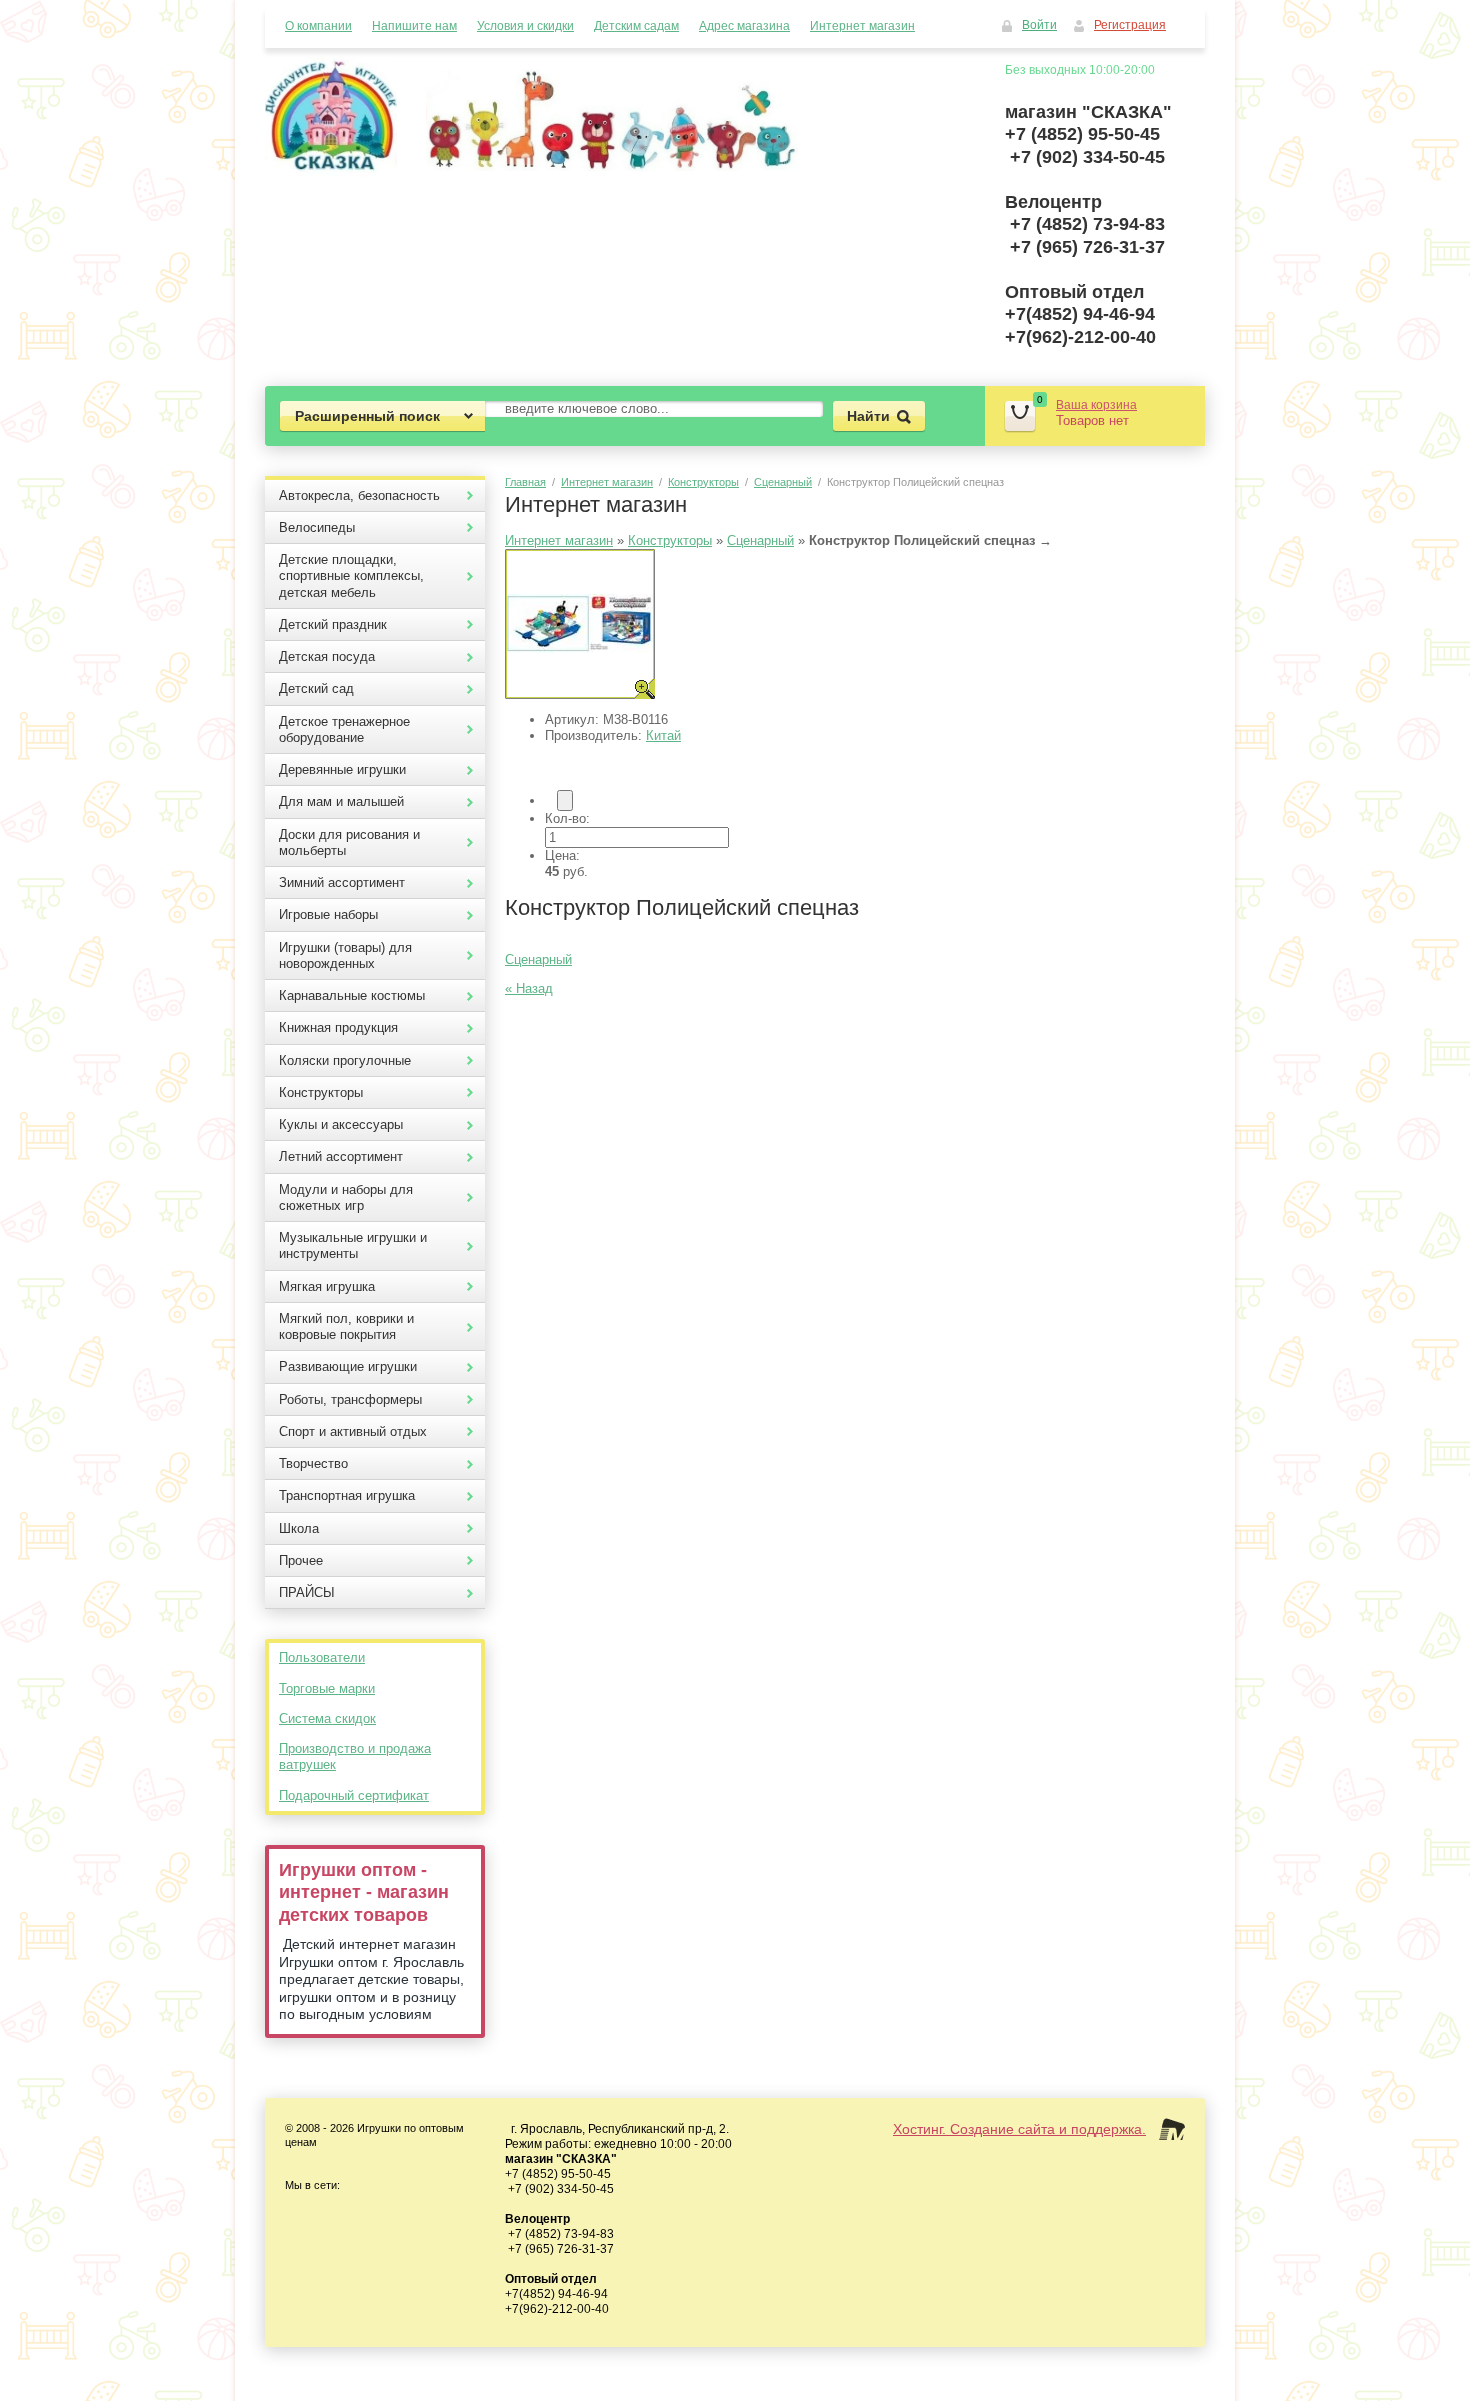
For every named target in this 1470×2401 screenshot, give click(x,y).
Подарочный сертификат (354, 1795)
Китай (663, 735)
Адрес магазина (744, 26)
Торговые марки (327, 1688)
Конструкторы (703, 482)
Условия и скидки (525, 26)
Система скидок (327, 1718)
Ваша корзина (1096, 405)
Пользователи (322, 1657)
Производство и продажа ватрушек (355, 1756)
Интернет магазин (862, 26)
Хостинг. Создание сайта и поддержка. (1019, 2129)
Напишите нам (414, 26)
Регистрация (1130, 25)
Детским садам (636, 26)
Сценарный (783, 482)
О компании (318, 26)
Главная (525, 482)
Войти (1039, 25)
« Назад (529, 988)
